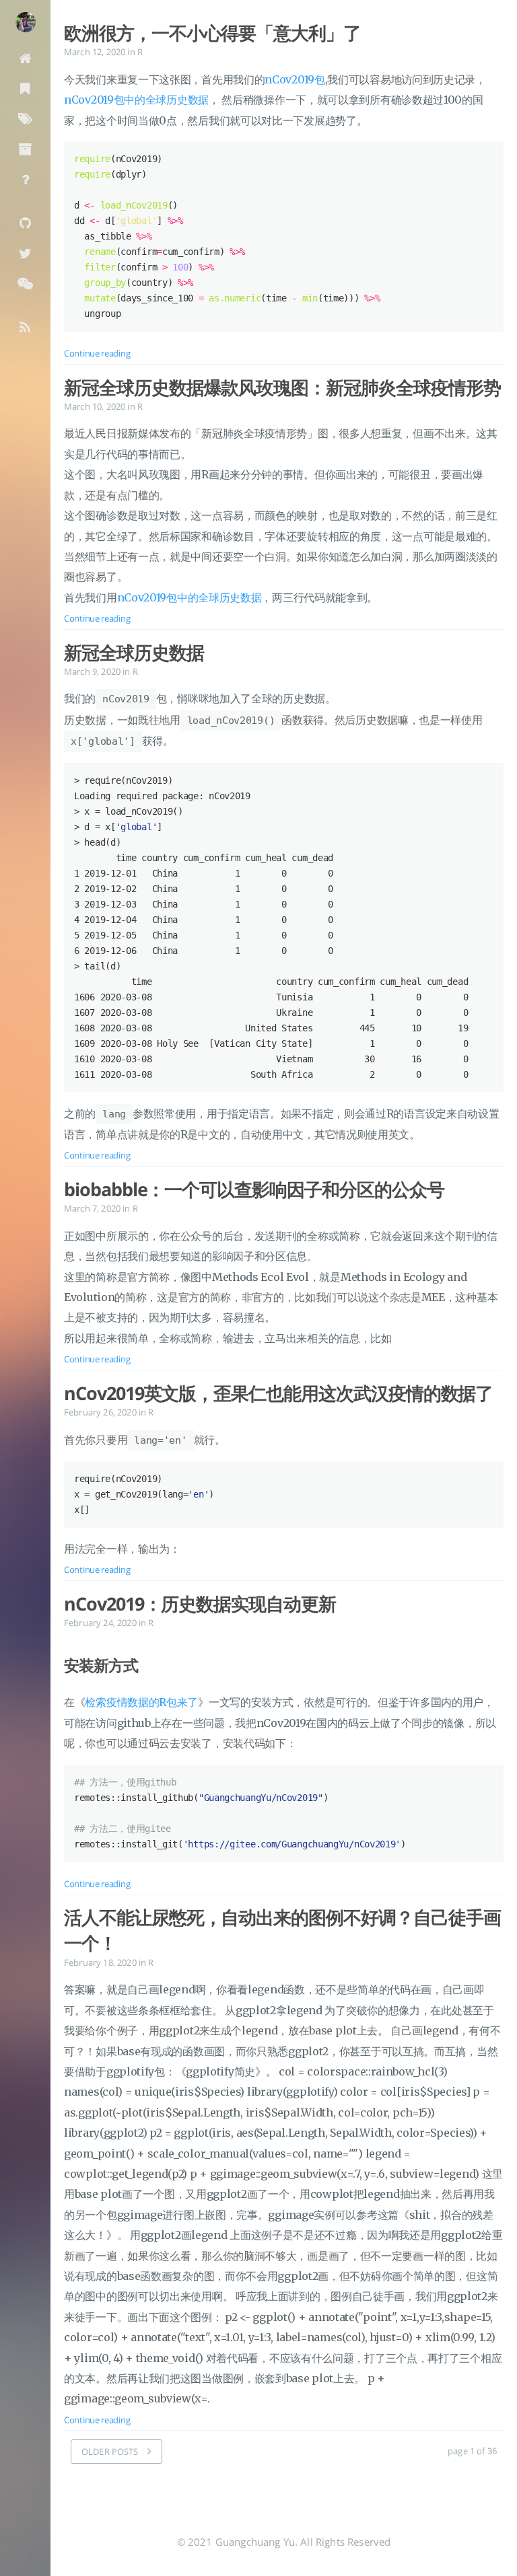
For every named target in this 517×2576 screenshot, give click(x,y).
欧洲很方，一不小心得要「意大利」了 (212, 33)
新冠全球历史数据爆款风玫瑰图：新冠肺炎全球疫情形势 (282, 388)
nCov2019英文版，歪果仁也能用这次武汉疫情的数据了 (278, 1393)
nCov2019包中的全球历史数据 (136, 100)
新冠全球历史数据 (134, 653)
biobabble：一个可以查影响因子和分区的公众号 (254, 1189)
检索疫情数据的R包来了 (141, 1702)
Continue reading (97, 353)
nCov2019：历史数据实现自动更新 (200, 1604)
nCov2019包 (295, 79)
